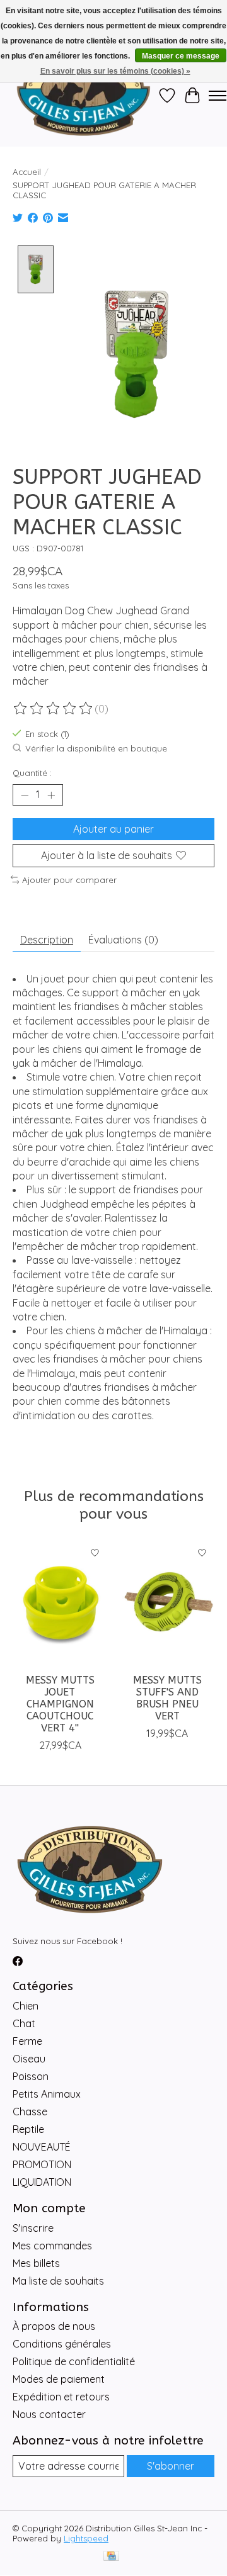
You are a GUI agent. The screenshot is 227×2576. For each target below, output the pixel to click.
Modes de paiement (59, 2379)
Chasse (30, 2112)
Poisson (31, 2076)
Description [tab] (47, 940)
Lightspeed (86, 2538)
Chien (26, 2006)
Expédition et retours (61, 2397)
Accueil (27, 172)
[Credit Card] (111, 2557)
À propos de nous (54, 2326)
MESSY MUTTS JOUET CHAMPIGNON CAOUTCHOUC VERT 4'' (60, 1704)
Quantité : (32, 773)
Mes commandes (52, 2246)
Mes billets (36, 2263)
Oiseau (29, 2059)
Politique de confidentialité (74, 2361)
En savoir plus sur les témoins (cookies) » (115, 71)
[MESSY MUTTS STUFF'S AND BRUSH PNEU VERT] (167, 1604)
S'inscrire (33, 2228)
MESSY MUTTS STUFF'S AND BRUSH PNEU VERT (167, 1698)
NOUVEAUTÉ (42, 2147)
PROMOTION (42, 2164)
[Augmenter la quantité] (51, 795)
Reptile (28, 2129)
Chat (24, 2023)
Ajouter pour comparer (69, 880)
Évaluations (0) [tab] (123, 940)
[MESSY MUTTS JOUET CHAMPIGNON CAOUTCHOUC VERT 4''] (60, 1604)
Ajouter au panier (113, 829)
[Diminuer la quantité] (25, 795)
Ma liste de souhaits (58, 2281)
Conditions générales (62, 2344)
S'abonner (171, 2466)
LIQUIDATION (42, 2182)
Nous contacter (49, 2414)
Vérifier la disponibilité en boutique (96, 748)
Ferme (27, 2041)
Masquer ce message (181, 56)
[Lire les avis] (54, 709)
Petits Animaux (47, 2094)
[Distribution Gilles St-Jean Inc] (84, 96)
